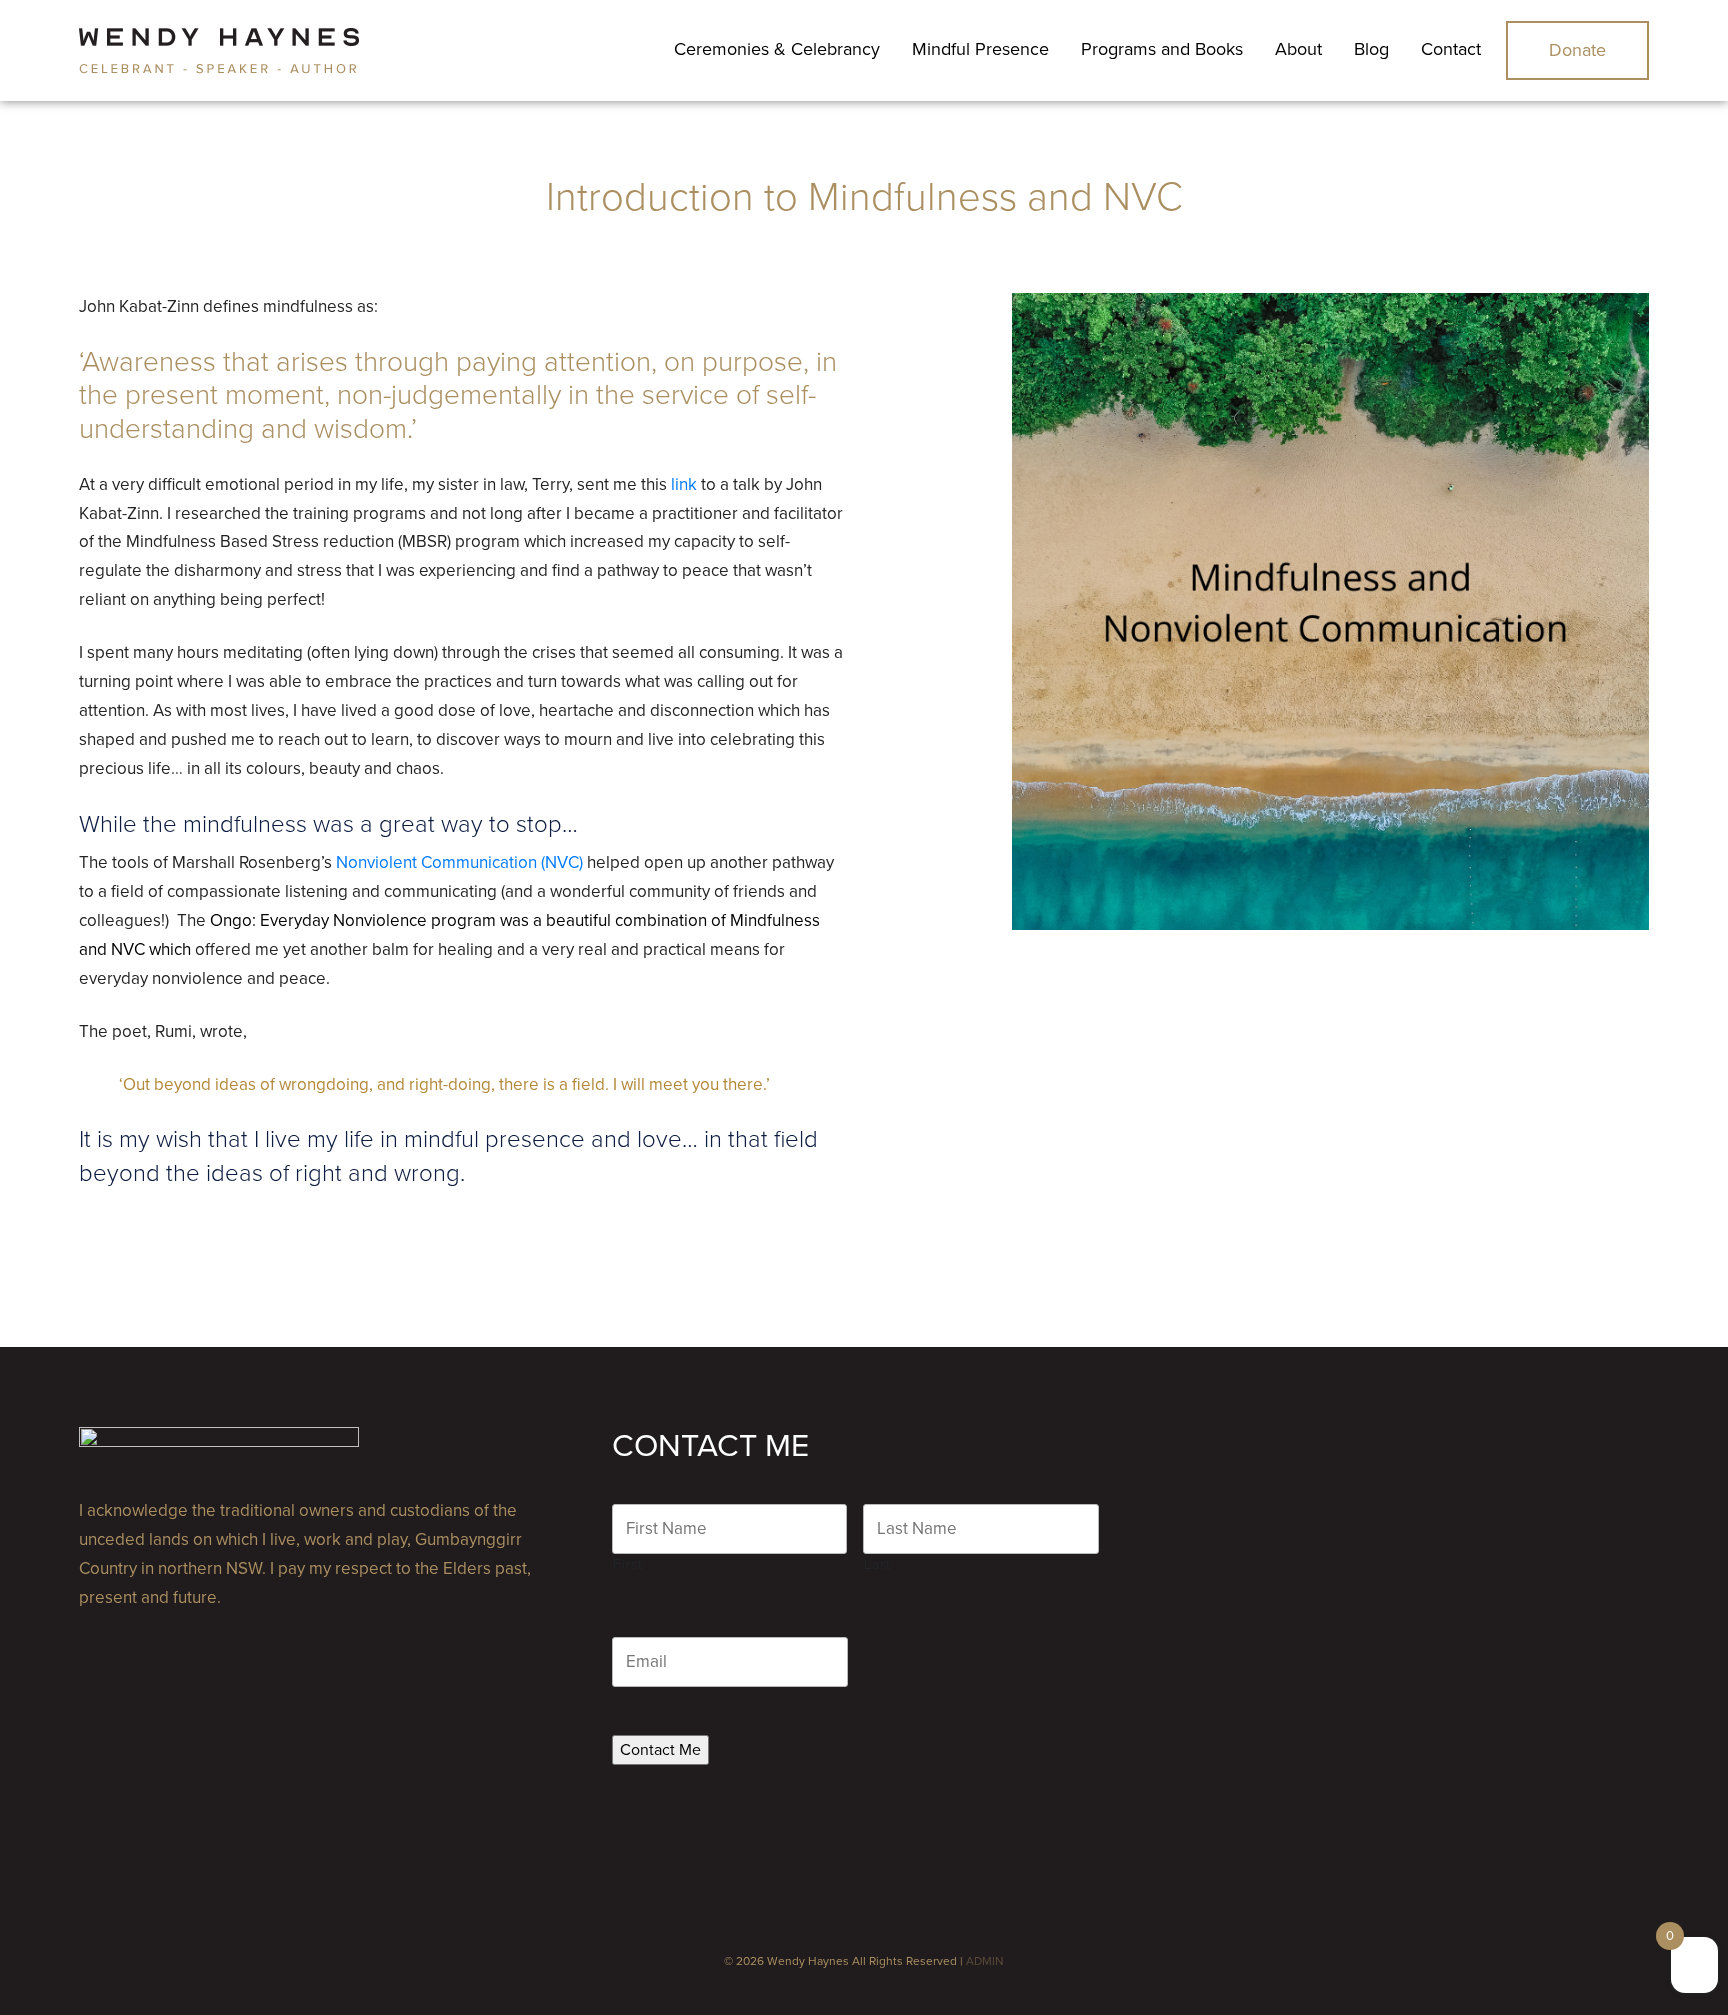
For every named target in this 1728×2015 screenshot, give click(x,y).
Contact (1451, 49)
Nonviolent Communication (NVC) (459, 862)
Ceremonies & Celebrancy (777, 49)
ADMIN (985, 1961)
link (684, 484)
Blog (1371, 49)
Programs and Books (1162, 49)
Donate (1577, 50)
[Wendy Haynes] (219, 51)
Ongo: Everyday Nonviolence (318, 920)
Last (877, 1564)
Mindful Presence (980, 49)
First (627, 1564)
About (1298, 49)
